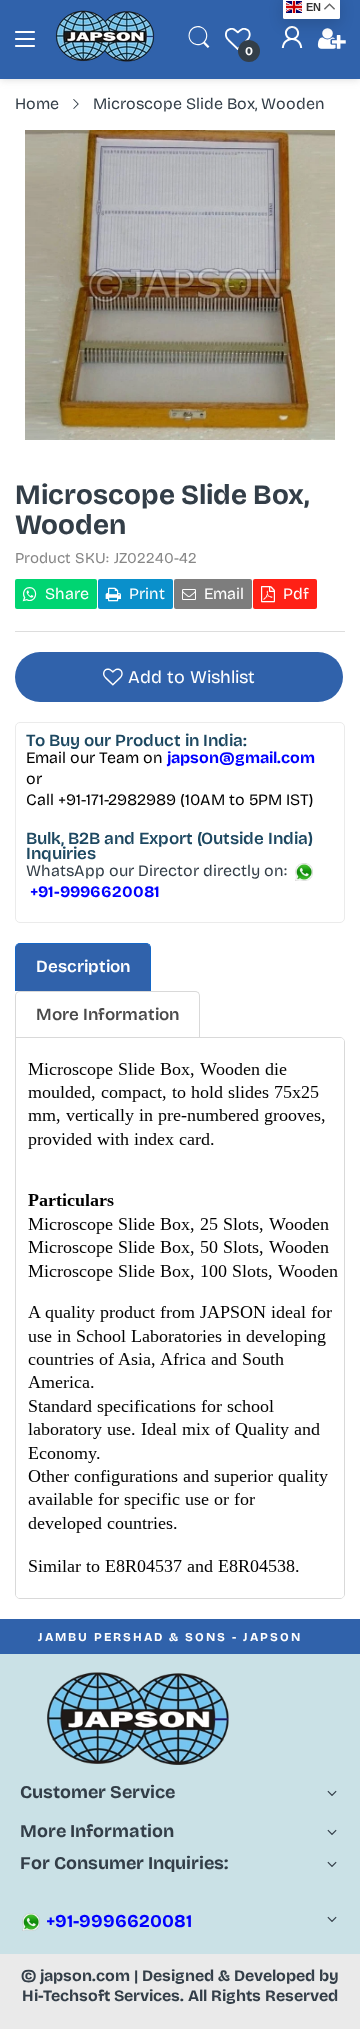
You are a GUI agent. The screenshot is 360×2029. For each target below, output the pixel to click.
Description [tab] (83, 966)
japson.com (85, 1975)
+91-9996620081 (117, 1921)
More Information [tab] (107, 1014)
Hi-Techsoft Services (101, 1995)
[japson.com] (105, 57)
